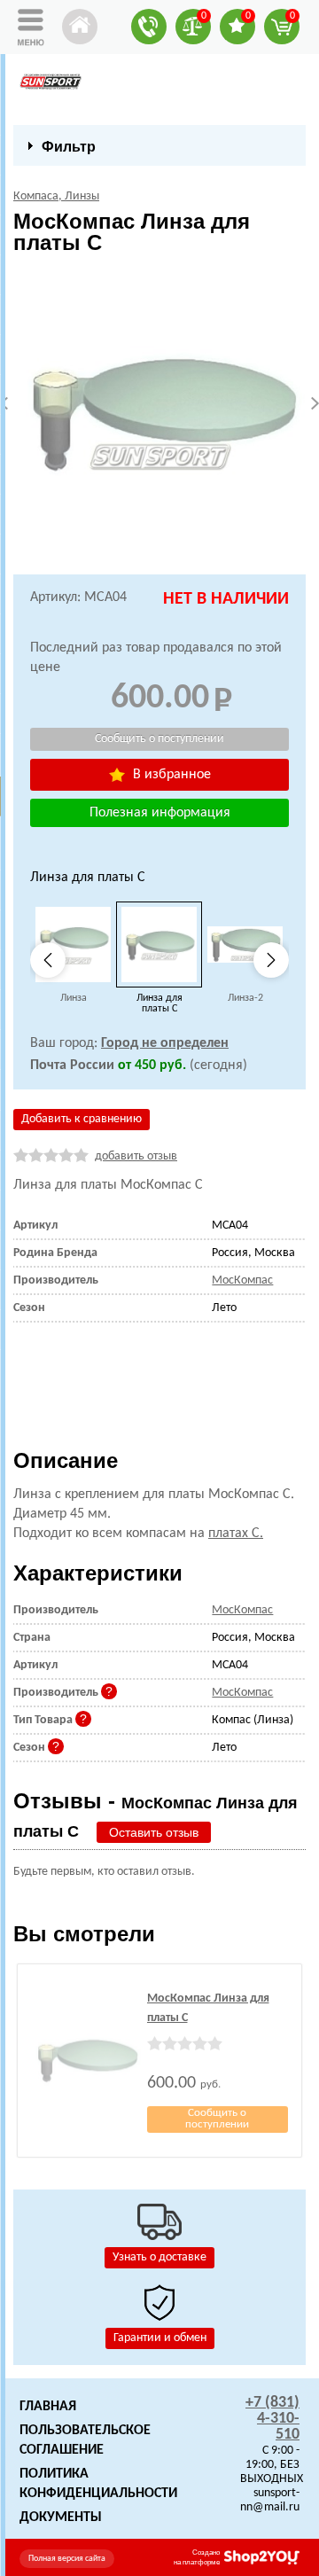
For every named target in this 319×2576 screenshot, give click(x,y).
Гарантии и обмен (160, 2338)
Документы (61, 2517)
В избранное (170, 775)
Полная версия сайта (67, 2559)
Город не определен (165, 1043)
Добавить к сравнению (82, 1119)
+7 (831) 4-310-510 (272, 2419)
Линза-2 (245, 998)
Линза (74, 998)
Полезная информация (160, 813)
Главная (48, 2407)
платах (236, 1534)
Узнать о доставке (159, 2257)
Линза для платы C (159, 1003)
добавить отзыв (136, 1156)
